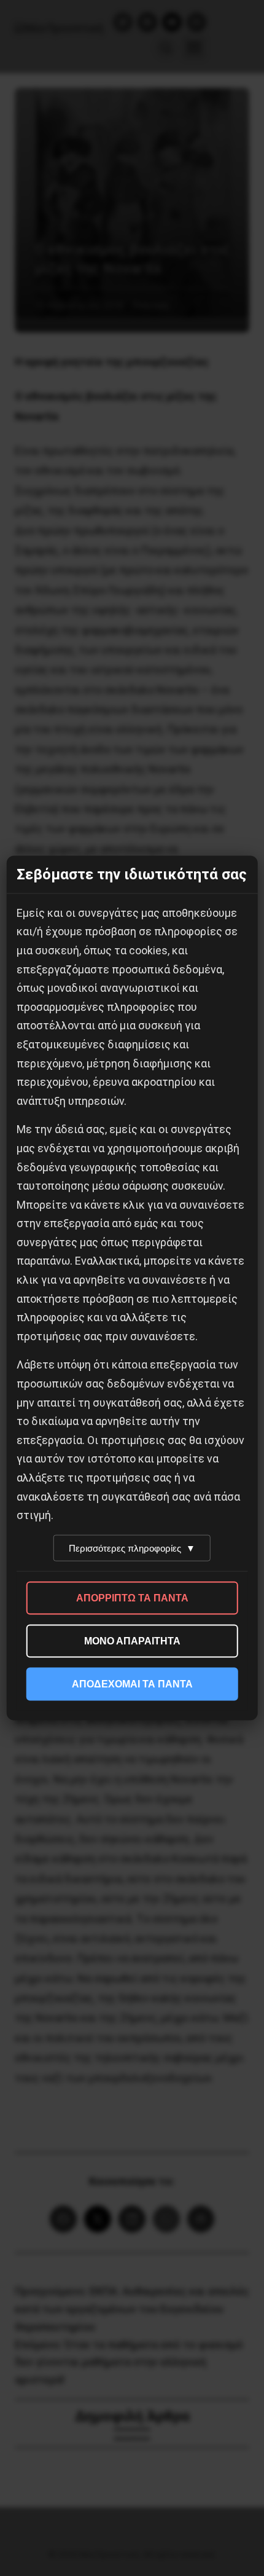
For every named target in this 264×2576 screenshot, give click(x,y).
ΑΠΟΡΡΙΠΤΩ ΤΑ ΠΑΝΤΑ (132, 1597)
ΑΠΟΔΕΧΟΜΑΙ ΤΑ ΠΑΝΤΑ (132, 1683)
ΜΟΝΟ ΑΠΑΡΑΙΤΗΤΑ (132, 1640)
